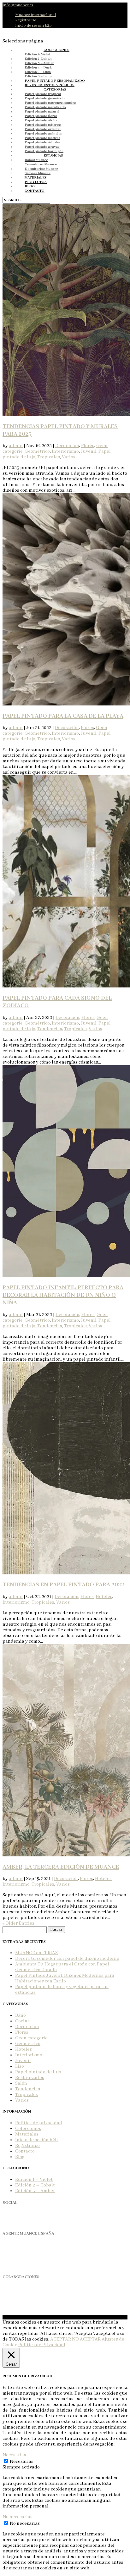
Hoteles (104, 1597)
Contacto (25, 2151)
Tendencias (50, 1029)
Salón (21, 2083)
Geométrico (37, 451)
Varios (69, 457)
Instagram (10, 2215)
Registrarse (26, 20)
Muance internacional (35, 15)
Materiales (27, 2134)
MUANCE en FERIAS (36, 1953)
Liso (20, 2066)
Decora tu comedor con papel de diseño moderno (67, 1959)
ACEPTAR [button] (61, 2339)
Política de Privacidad (42, 2345)
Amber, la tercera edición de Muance (61, 1867)
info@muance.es (19, 2265)
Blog (20, 2157)
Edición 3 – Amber (35, 2191)
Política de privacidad (39, 2123)
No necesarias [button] (18, 2517)
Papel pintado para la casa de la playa (63, 716)
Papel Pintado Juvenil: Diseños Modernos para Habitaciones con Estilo (65, 1978)
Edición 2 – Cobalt (35, 2185)
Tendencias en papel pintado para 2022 (63, 1585)
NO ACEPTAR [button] (86, 2339)
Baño (21, 2015)
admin (16, 446)
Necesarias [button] (14, 2455)
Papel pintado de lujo (38, 2072)
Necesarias (22, 2462)
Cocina (23, 2021)
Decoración (67, 446)
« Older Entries (18, 1923)
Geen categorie (31, 2038)
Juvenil (89, 451)
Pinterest (10, 2221)
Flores (88, 446)
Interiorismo (65, 451)
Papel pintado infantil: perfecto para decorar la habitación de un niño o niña (63, 1295)
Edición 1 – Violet (34, 2180)
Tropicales (49, 457)
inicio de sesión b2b (33, 26)
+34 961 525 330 (19, 2259)
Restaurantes (30, 2078)
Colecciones (28, 2129)
